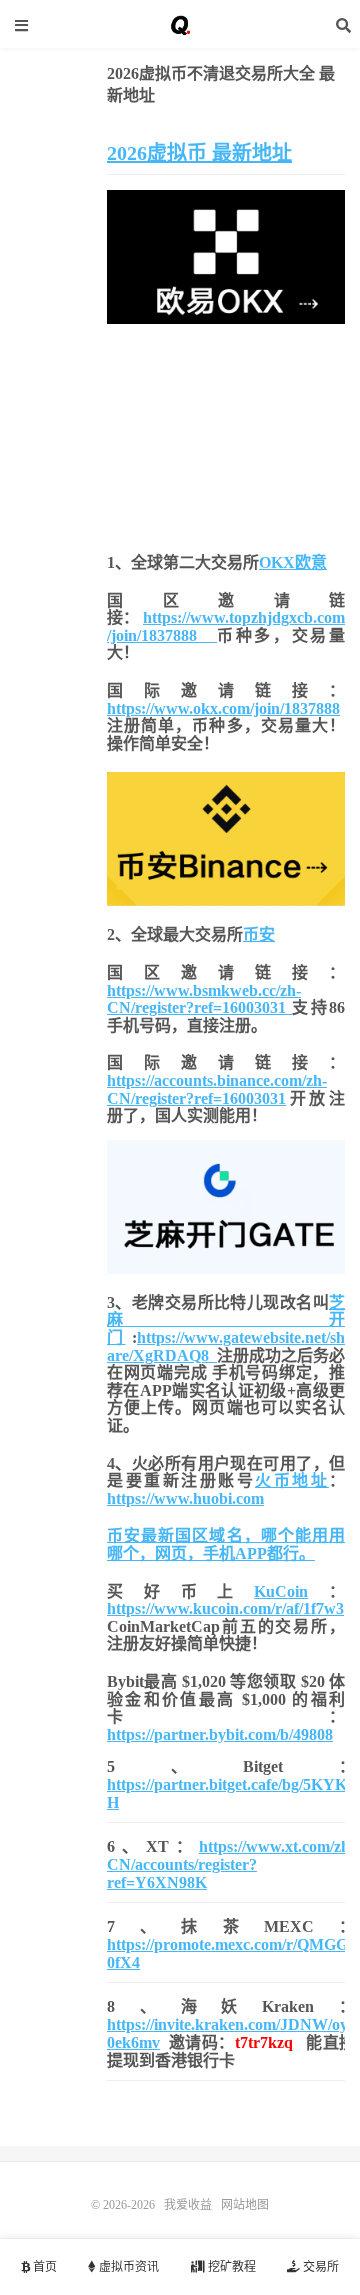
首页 (43, 2267)
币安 (259, 934)
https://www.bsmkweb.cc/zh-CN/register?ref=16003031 (204, 999)
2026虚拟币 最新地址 (199, 153)
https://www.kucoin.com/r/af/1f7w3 (225, 1608)
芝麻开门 (226, 1320)
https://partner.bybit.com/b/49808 (220, 1734)
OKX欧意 (293, 562)
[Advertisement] (226, 434)
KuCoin (281, 1591)
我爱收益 (180, 25)
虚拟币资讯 (127, 2267)
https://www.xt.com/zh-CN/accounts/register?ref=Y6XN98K (231, 1864)
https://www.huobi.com (185, 1498)
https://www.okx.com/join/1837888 (223, 708)
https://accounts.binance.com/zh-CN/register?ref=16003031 (217, 1089)
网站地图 (245, 2205)
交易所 (319, 2267)
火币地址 (292, 1480)
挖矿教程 (230, 2267)
